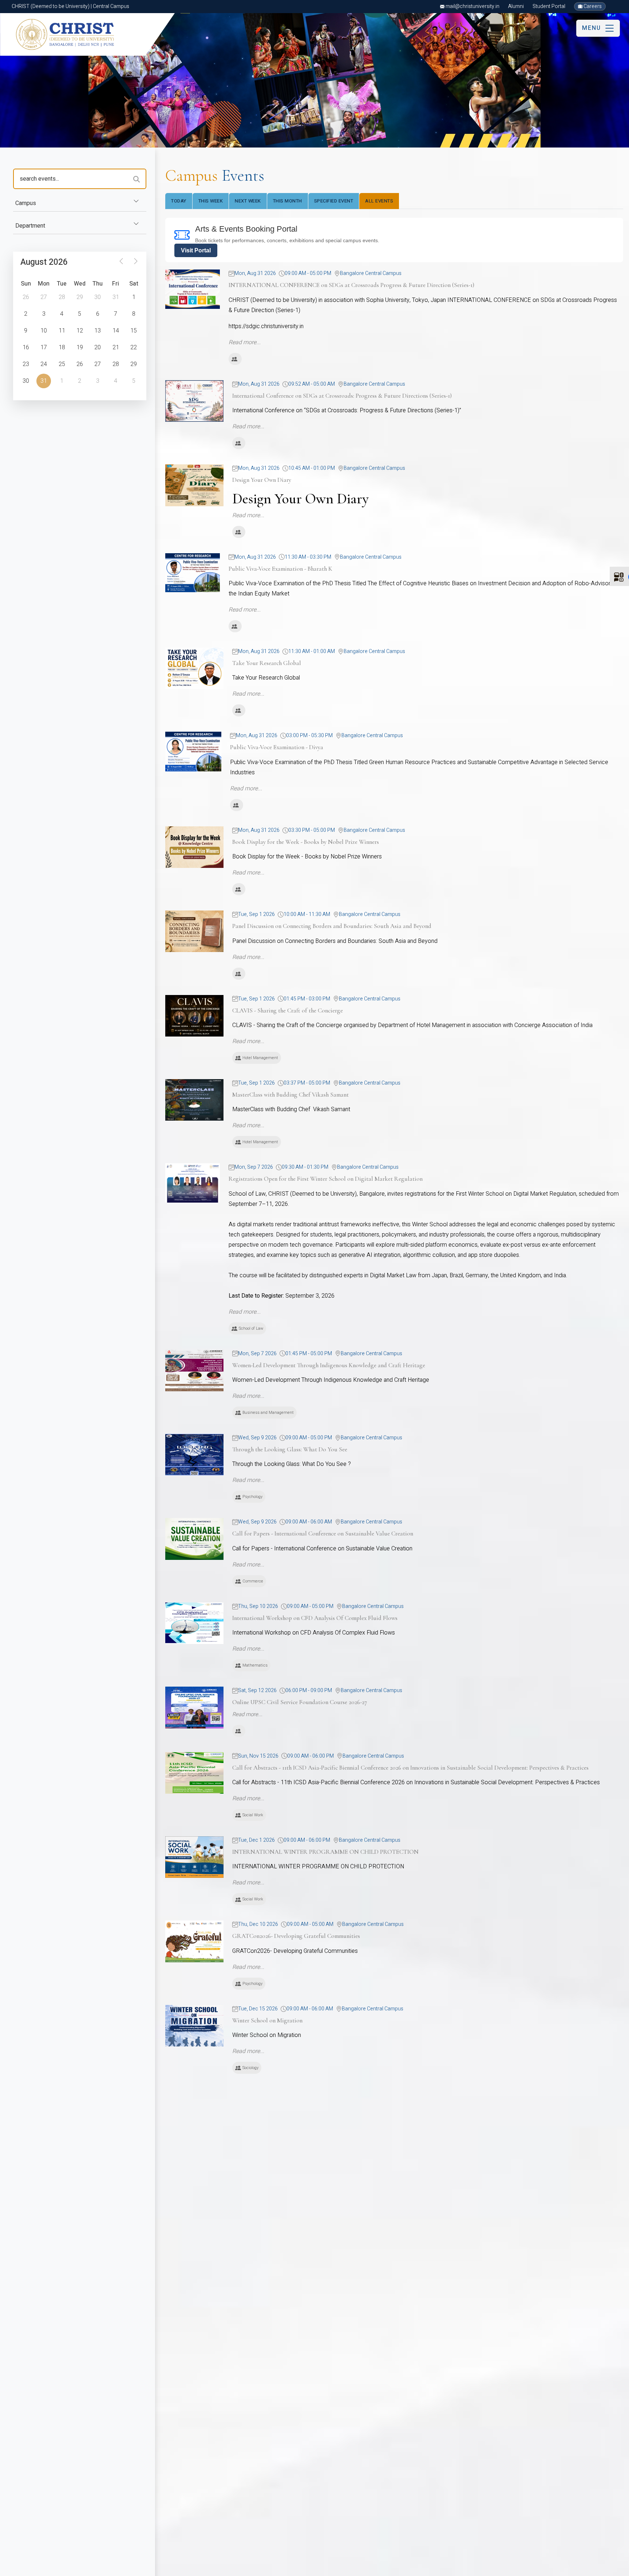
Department (30, 226)
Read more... (245, 342)
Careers (592, 6)
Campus (26, 203)
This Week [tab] (211, 201)
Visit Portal (196, 250)
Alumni (516, 6)
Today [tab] (179, 201)
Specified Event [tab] (334, 201)
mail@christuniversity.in (472, 6)
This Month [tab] (288, 201)
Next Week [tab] (248, 201)
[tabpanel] (394, 1173)
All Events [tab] (379, 201)
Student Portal (549, 6)
